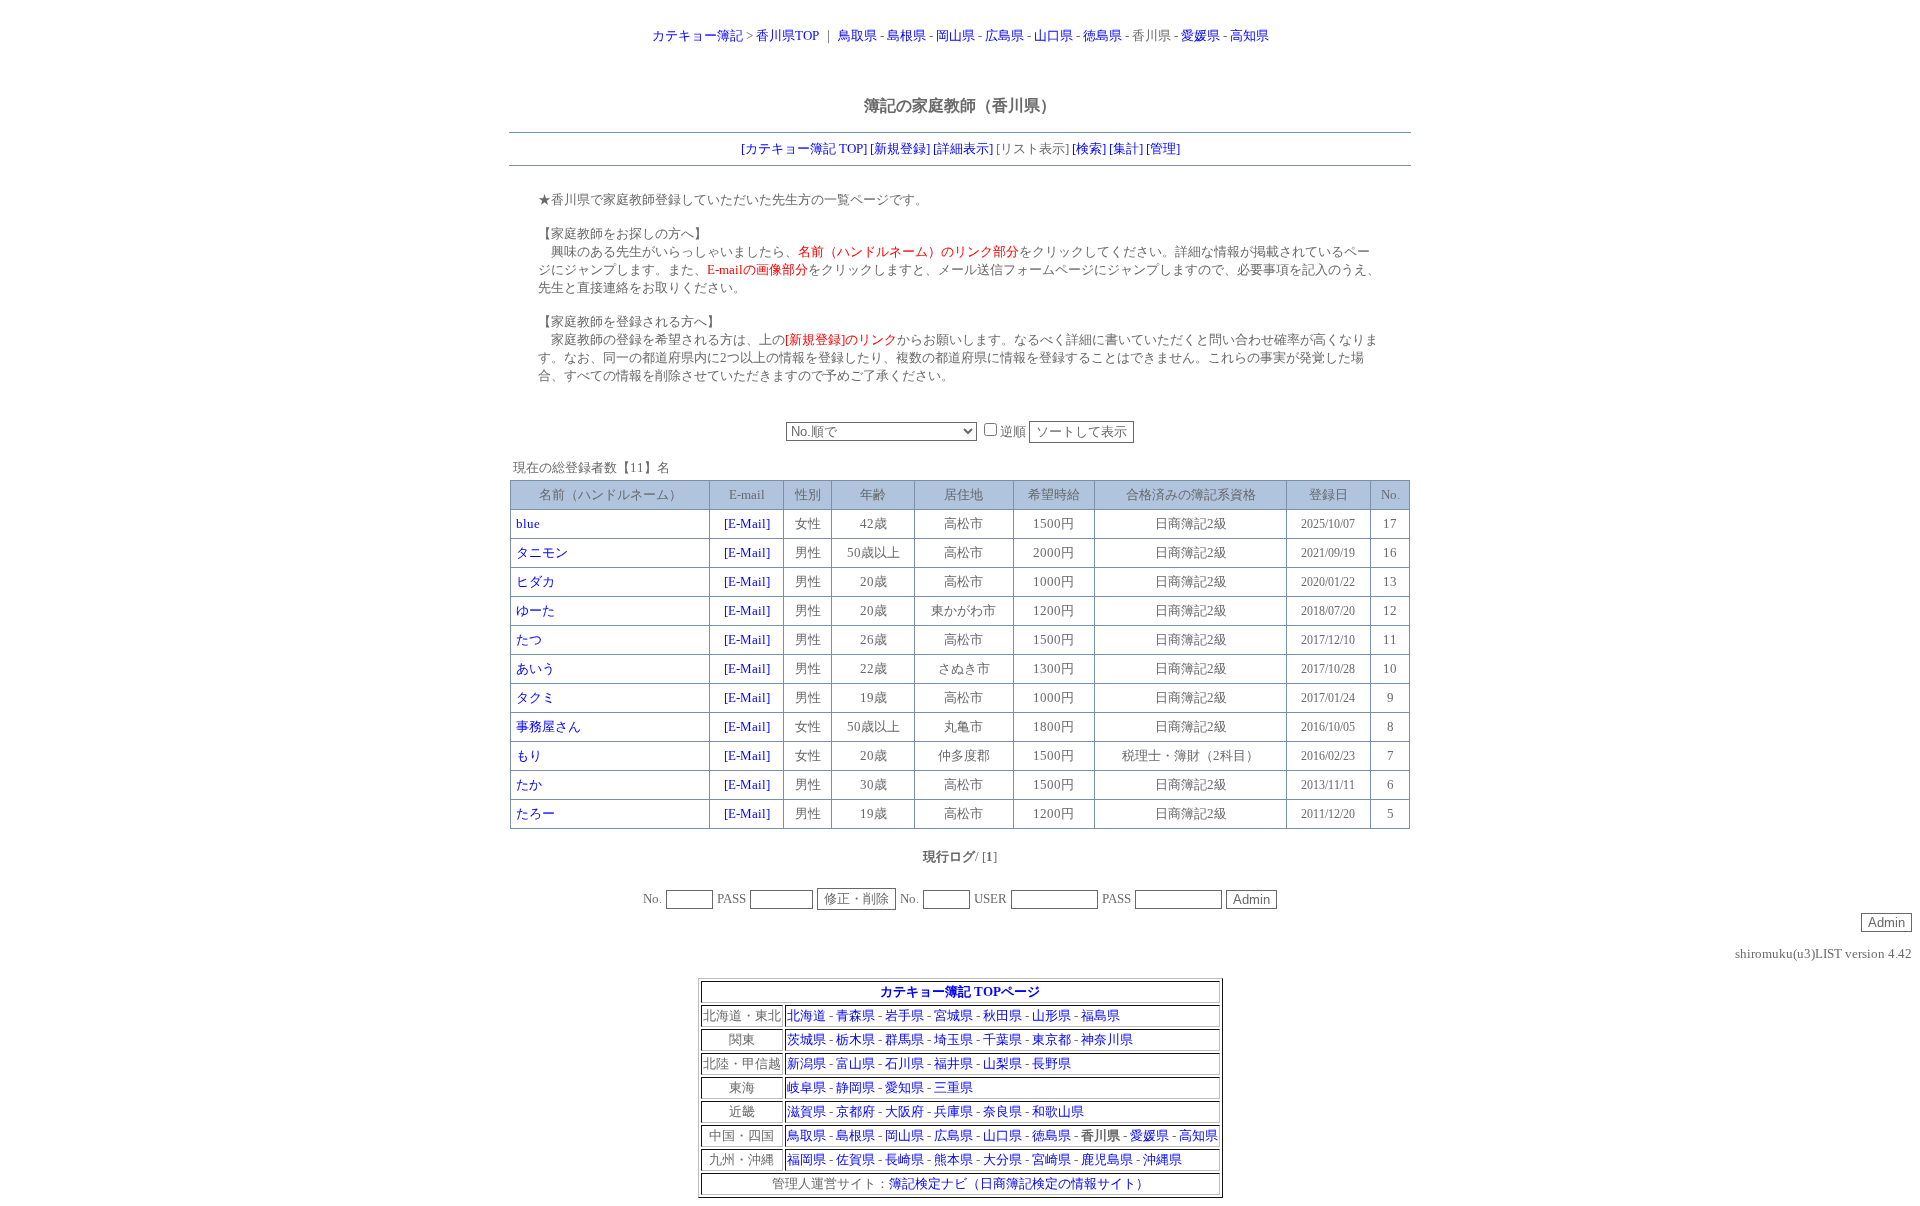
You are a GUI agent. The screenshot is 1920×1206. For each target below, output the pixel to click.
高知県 (1249, 35)
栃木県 (855, 1039)
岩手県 (904, 1015)
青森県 (855, 1015)
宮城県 (953, 1015)
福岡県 (806, 1159)
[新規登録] (900, 148)
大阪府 (904, 1111)
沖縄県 (1162, 1159)
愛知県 (904, 1087)
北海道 (806, 1015)
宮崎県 (1051, 1159)
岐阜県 (806, 1087)
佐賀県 (855, 1159)
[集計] (1126, 148)
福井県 (953, 1063)
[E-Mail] (747, 523)
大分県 (1002, 1159)
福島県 (1100, 1015)
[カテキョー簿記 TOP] (804, 148)
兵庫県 (953, 1111)
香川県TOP (787, 35)
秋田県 (1002, 1015)
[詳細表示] (963, 148)
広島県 (1004, 35)
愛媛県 (1200, 35)
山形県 (1051, 1015)
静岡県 (855, 1087)
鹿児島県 (1107, 1159)
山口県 (1053, 35)
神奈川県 (1107, 1039)
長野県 (1051, 1063)
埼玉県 (953, 1039)
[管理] (1163, 148)
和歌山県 (1058, 1111)
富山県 (855, 1063)
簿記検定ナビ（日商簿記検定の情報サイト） (1019, 1183)
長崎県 (904, 1159)
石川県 (904, 1063)
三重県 (953, 1087)
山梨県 (1002, 1063)
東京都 (1051, 1039)
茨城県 (806, 1039)
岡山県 (955, 35)
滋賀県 (806, 1111)
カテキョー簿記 (697, 35)
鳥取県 (857, 35)
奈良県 (1002, 1111)
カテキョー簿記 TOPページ (960, 991)
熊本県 (953, 1159)
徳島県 (1102, 35)
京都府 (855, 1111)
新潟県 (806, 1063)
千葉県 (1002, 1039)
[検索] (1089, 148)
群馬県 (904, 1039)
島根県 (906, 35)
